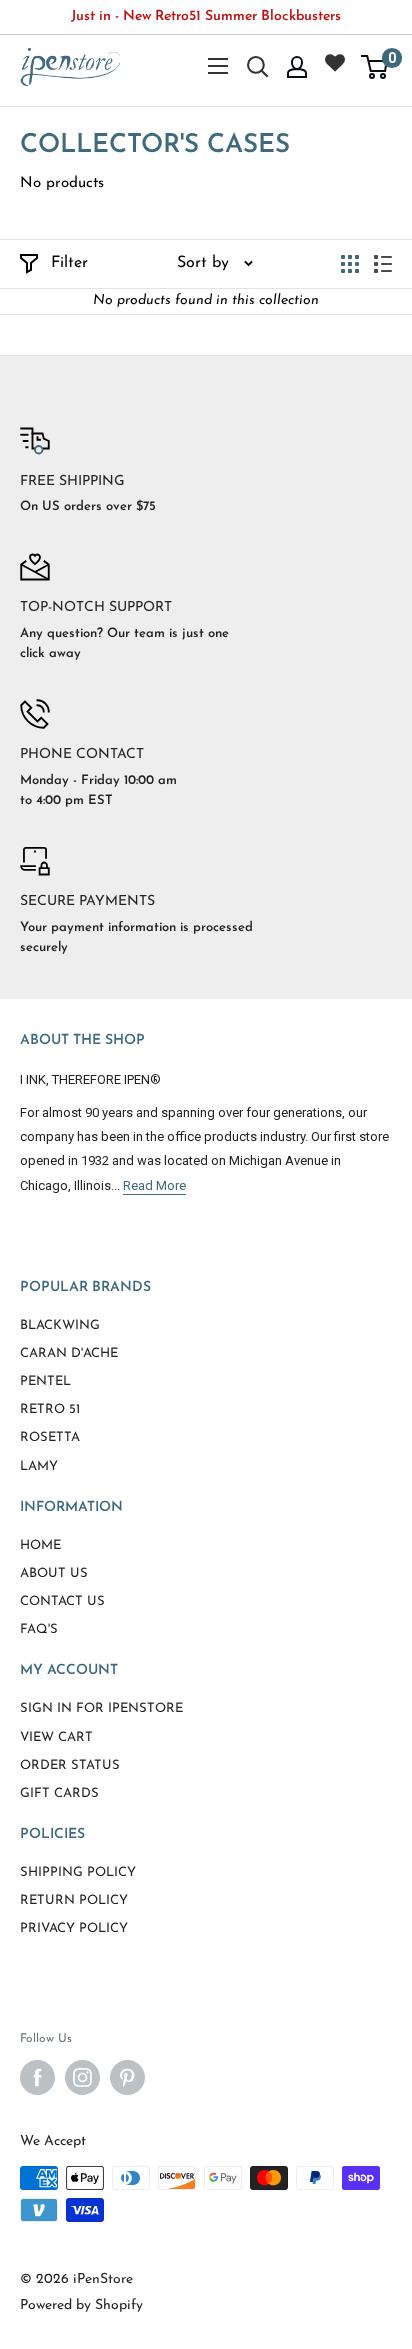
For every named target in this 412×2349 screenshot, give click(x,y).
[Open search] (258, 67)
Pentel (45, 1381)
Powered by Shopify (81, 2305)
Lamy (39, 1466)
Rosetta (50, 1437)
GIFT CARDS (59, 1793)
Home (40, 1545)
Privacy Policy (74, 1928)
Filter (69, 263)
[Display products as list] (383, 264)
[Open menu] (218, 66)
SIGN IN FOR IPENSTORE (101, 1708)
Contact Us (62, 1601)
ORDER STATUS (70, 1765)
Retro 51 (50, 1409)
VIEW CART (56, 1737)
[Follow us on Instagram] (82, 2077)
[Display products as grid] (350, 264)
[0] (375, 67)
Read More (154, 1185)
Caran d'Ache (69, 1353)
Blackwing (60, 1325)
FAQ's (39, 1629)
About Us (54, 1573)
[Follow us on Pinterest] (127, 2077)
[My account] (297, 67)
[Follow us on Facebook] (37, 2077)
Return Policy (74, 1900)
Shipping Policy (78, 1872)
